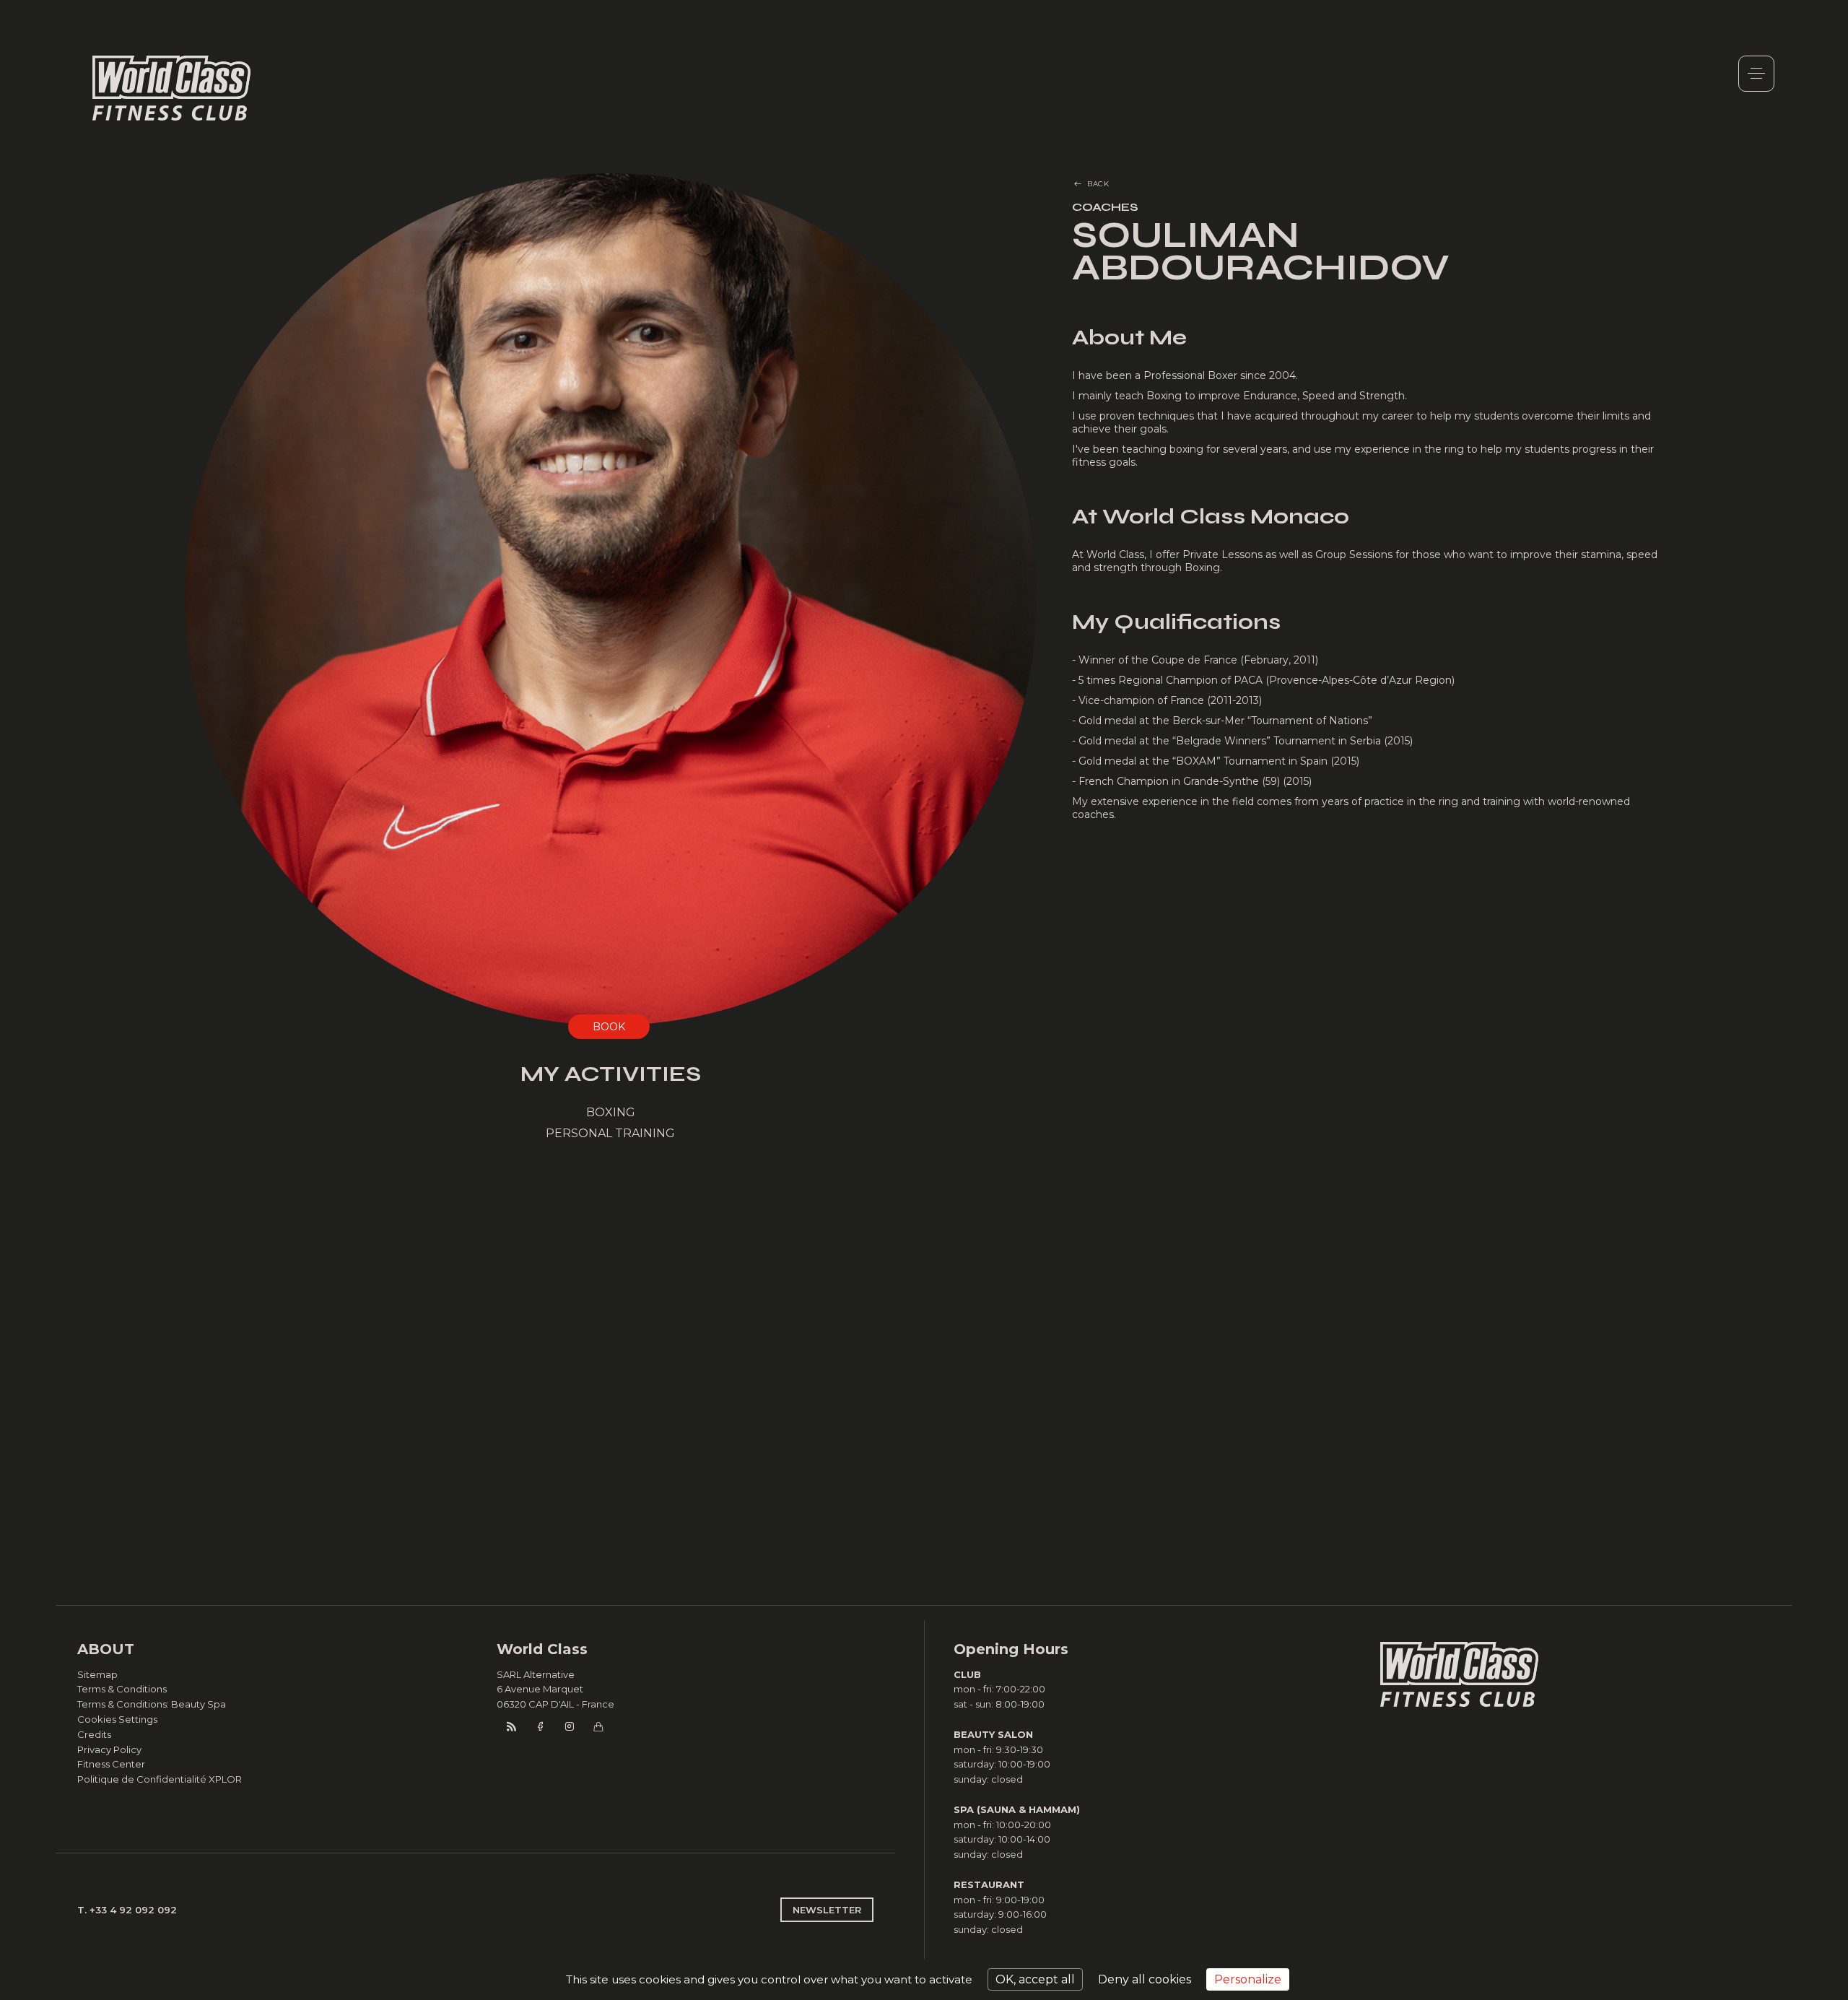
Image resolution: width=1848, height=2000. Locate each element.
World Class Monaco (172, 88)
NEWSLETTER (827, 1910)
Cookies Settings (117, 1719)
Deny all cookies (1145, 1979)
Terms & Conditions (122, 1689)
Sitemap (97, 1674)
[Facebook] (540, 1726)
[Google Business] (598, 1726)
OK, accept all (1035, 1979)
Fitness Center (111, 1764)
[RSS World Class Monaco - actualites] (511, 1726)
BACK (1098, 184)
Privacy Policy (109, 1749)
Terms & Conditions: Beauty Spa (152, 1704)
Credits (94, 1734)
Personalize (1248, 1979)
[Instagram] (569, 1726)
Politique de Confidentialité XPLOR (160, 1779)
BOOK (609, 1027)
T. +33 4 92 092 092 (127, 1910)
